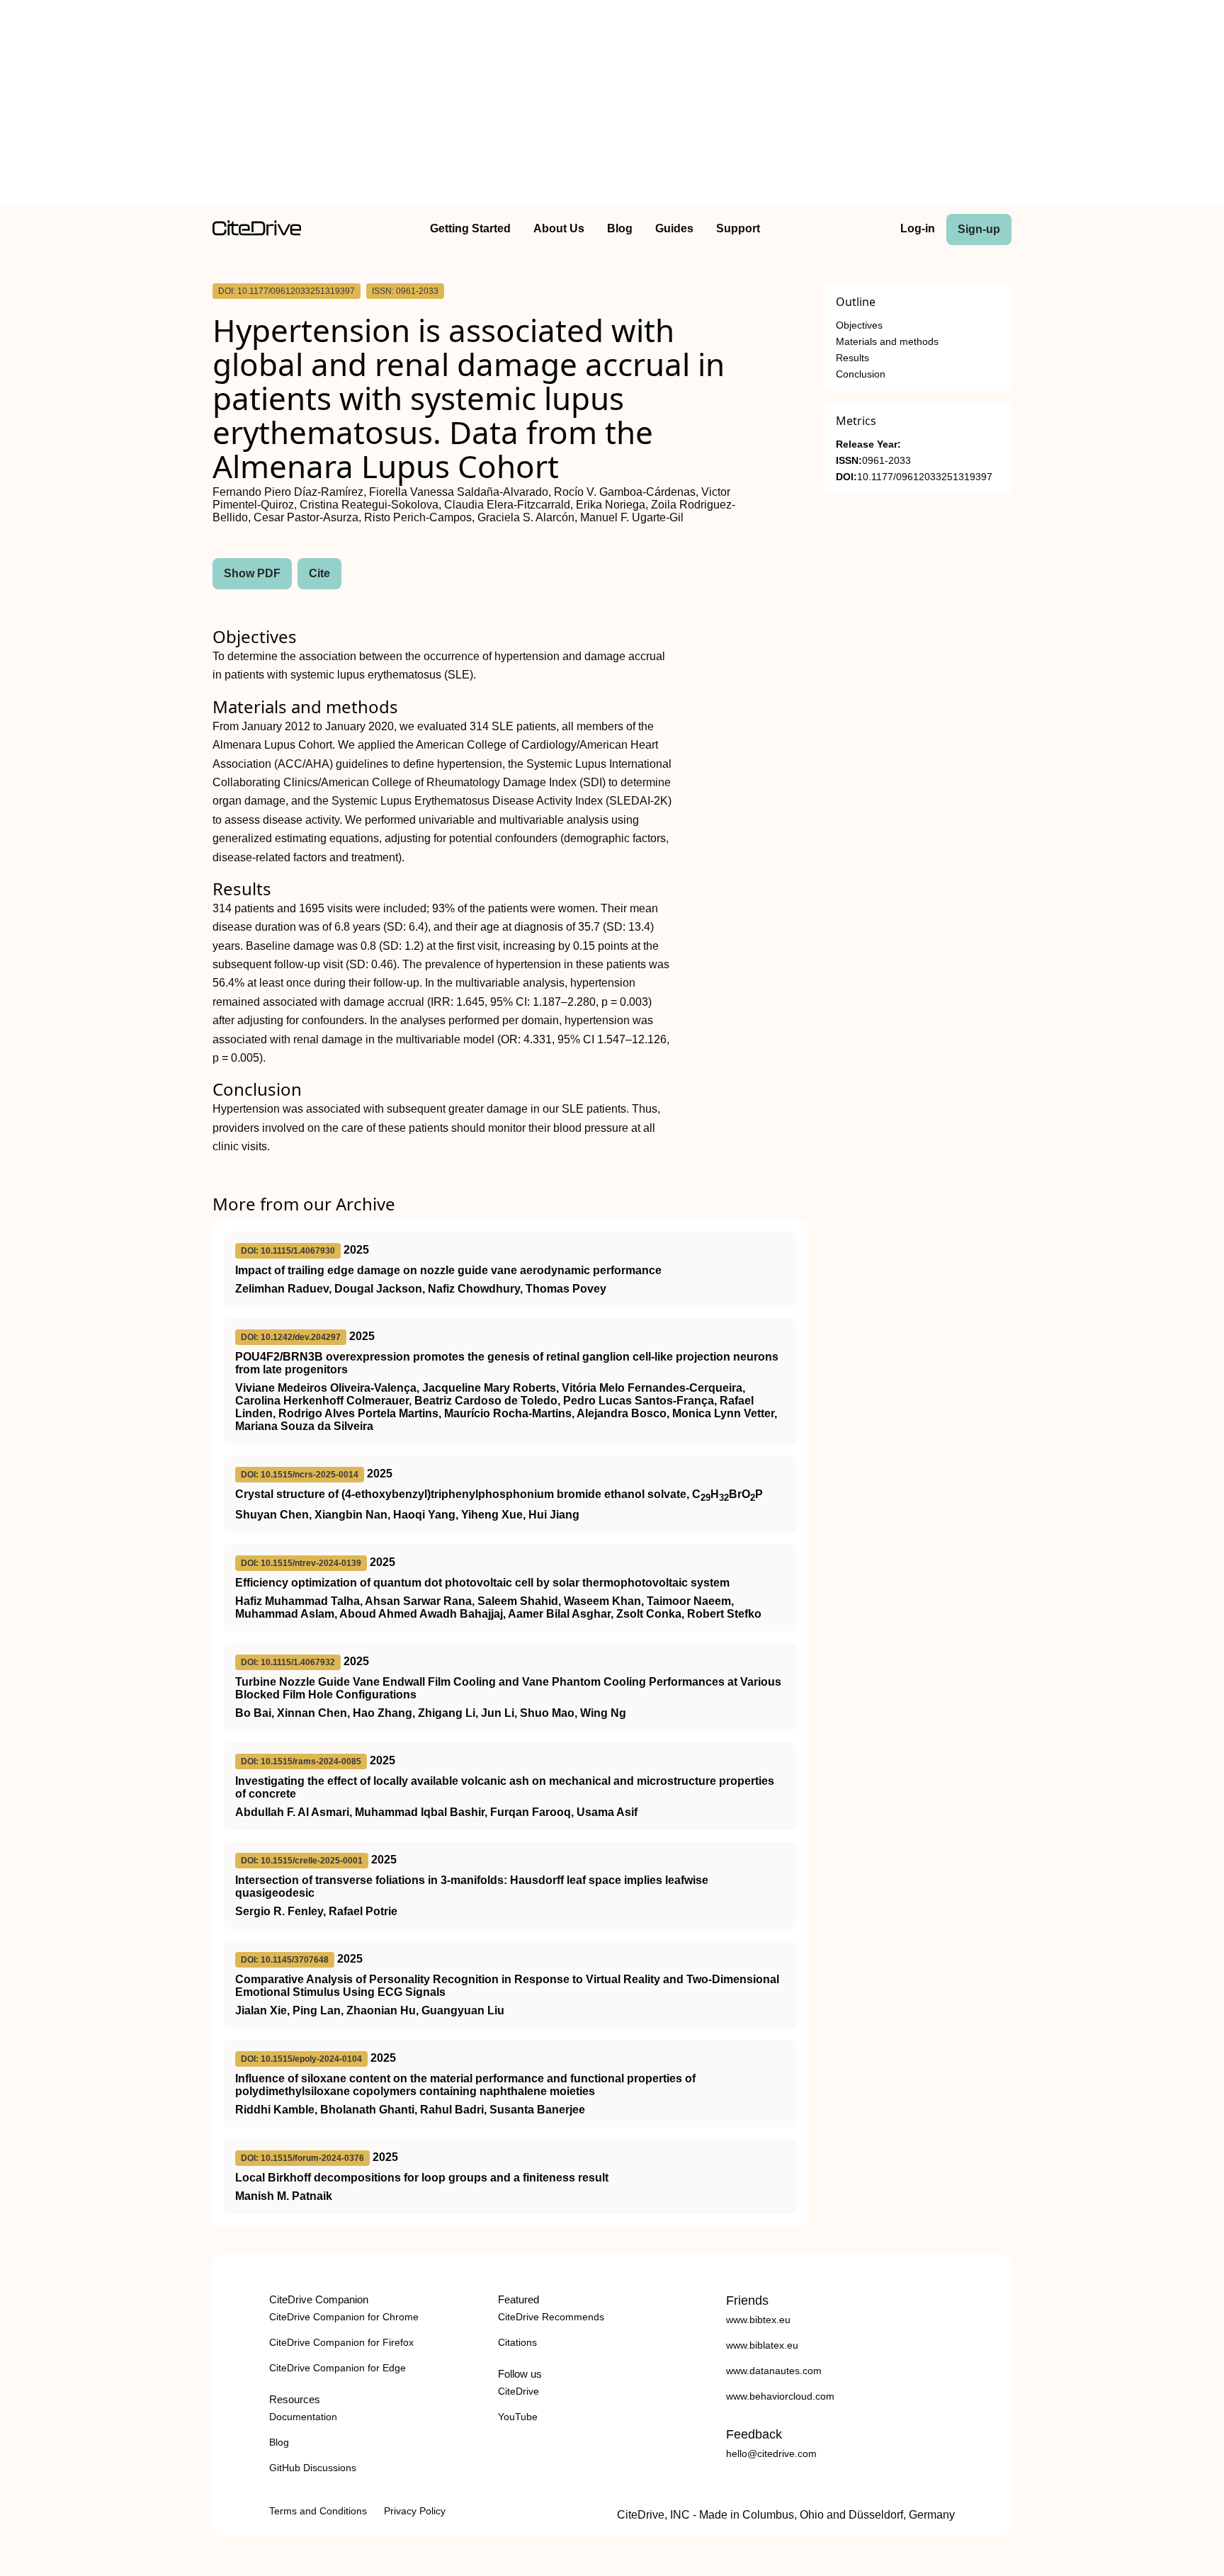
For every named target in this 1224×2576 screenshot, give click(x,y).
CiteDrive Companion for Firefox (341, 2342)
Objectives (859, 325)
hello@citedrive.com (771, 2453)
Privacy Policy (415, 2511)
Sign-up (979, 229)
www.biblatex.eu (762, 2345)
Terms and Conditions (318, 2511)
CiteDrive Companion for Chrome (344, 2317)
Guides (674, 228)
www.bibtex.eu (758, 2320)
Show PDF (252, 573)
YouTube (518, 2417)
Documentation (303, 2417)
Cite (319, 573)
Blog (620, 228)
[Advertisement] (612, 105)
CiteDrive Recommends (551, 2317)
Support (738, 228)
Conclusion (861, 374)
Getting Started (470, 228)
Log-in (918, 228)
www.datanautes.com (774, 2371)
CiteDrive (518, 2391)
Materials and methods (887, 342)
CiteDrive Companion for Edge (338, 2368)
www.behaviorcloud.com (780, 2396)
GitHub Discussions (313, 2468)
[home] (257, 232)
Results (852, 358)
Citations (517, 2342)
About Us (559, 228)
